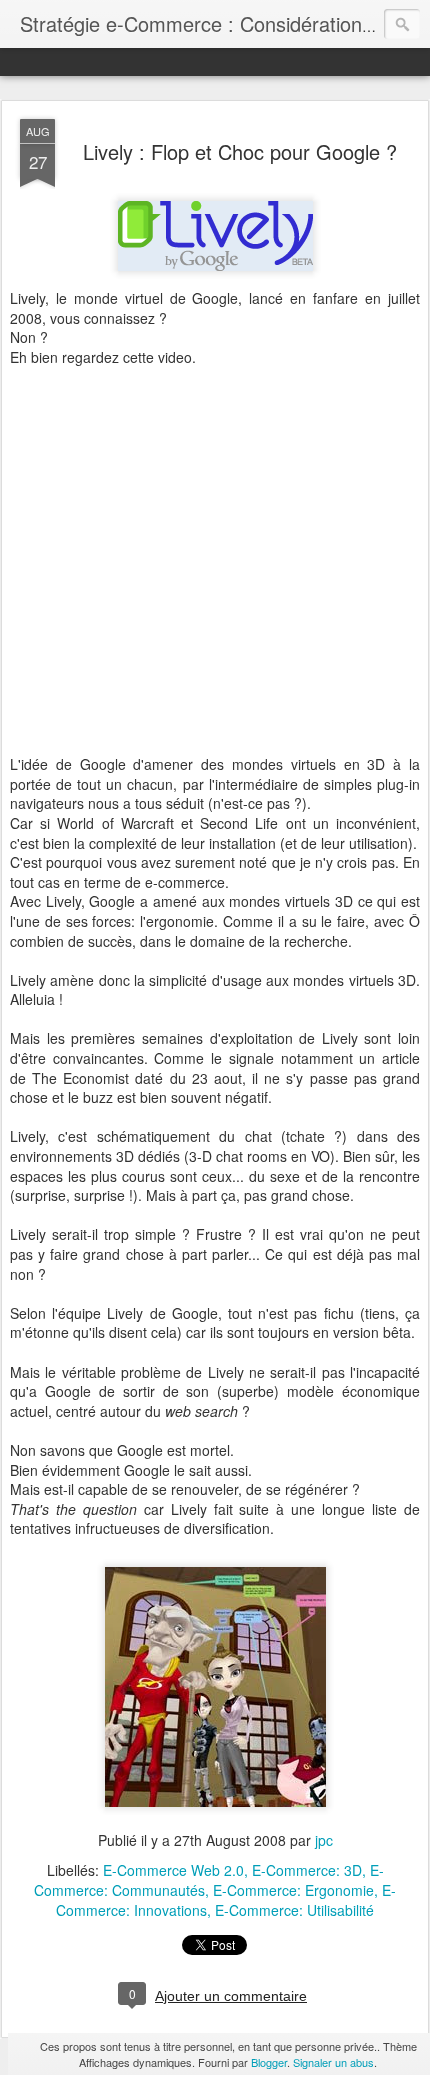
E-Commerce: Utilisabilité (294, 1910)
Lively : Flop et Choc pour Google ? (240, 151)
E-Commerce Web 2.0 (173, 1870)
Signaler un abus (333, 2062)
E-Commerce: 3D (307, 1870)
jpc (324, 1840)
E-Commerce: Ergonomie (293, 1890)
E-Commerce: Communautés (209, 1880)
